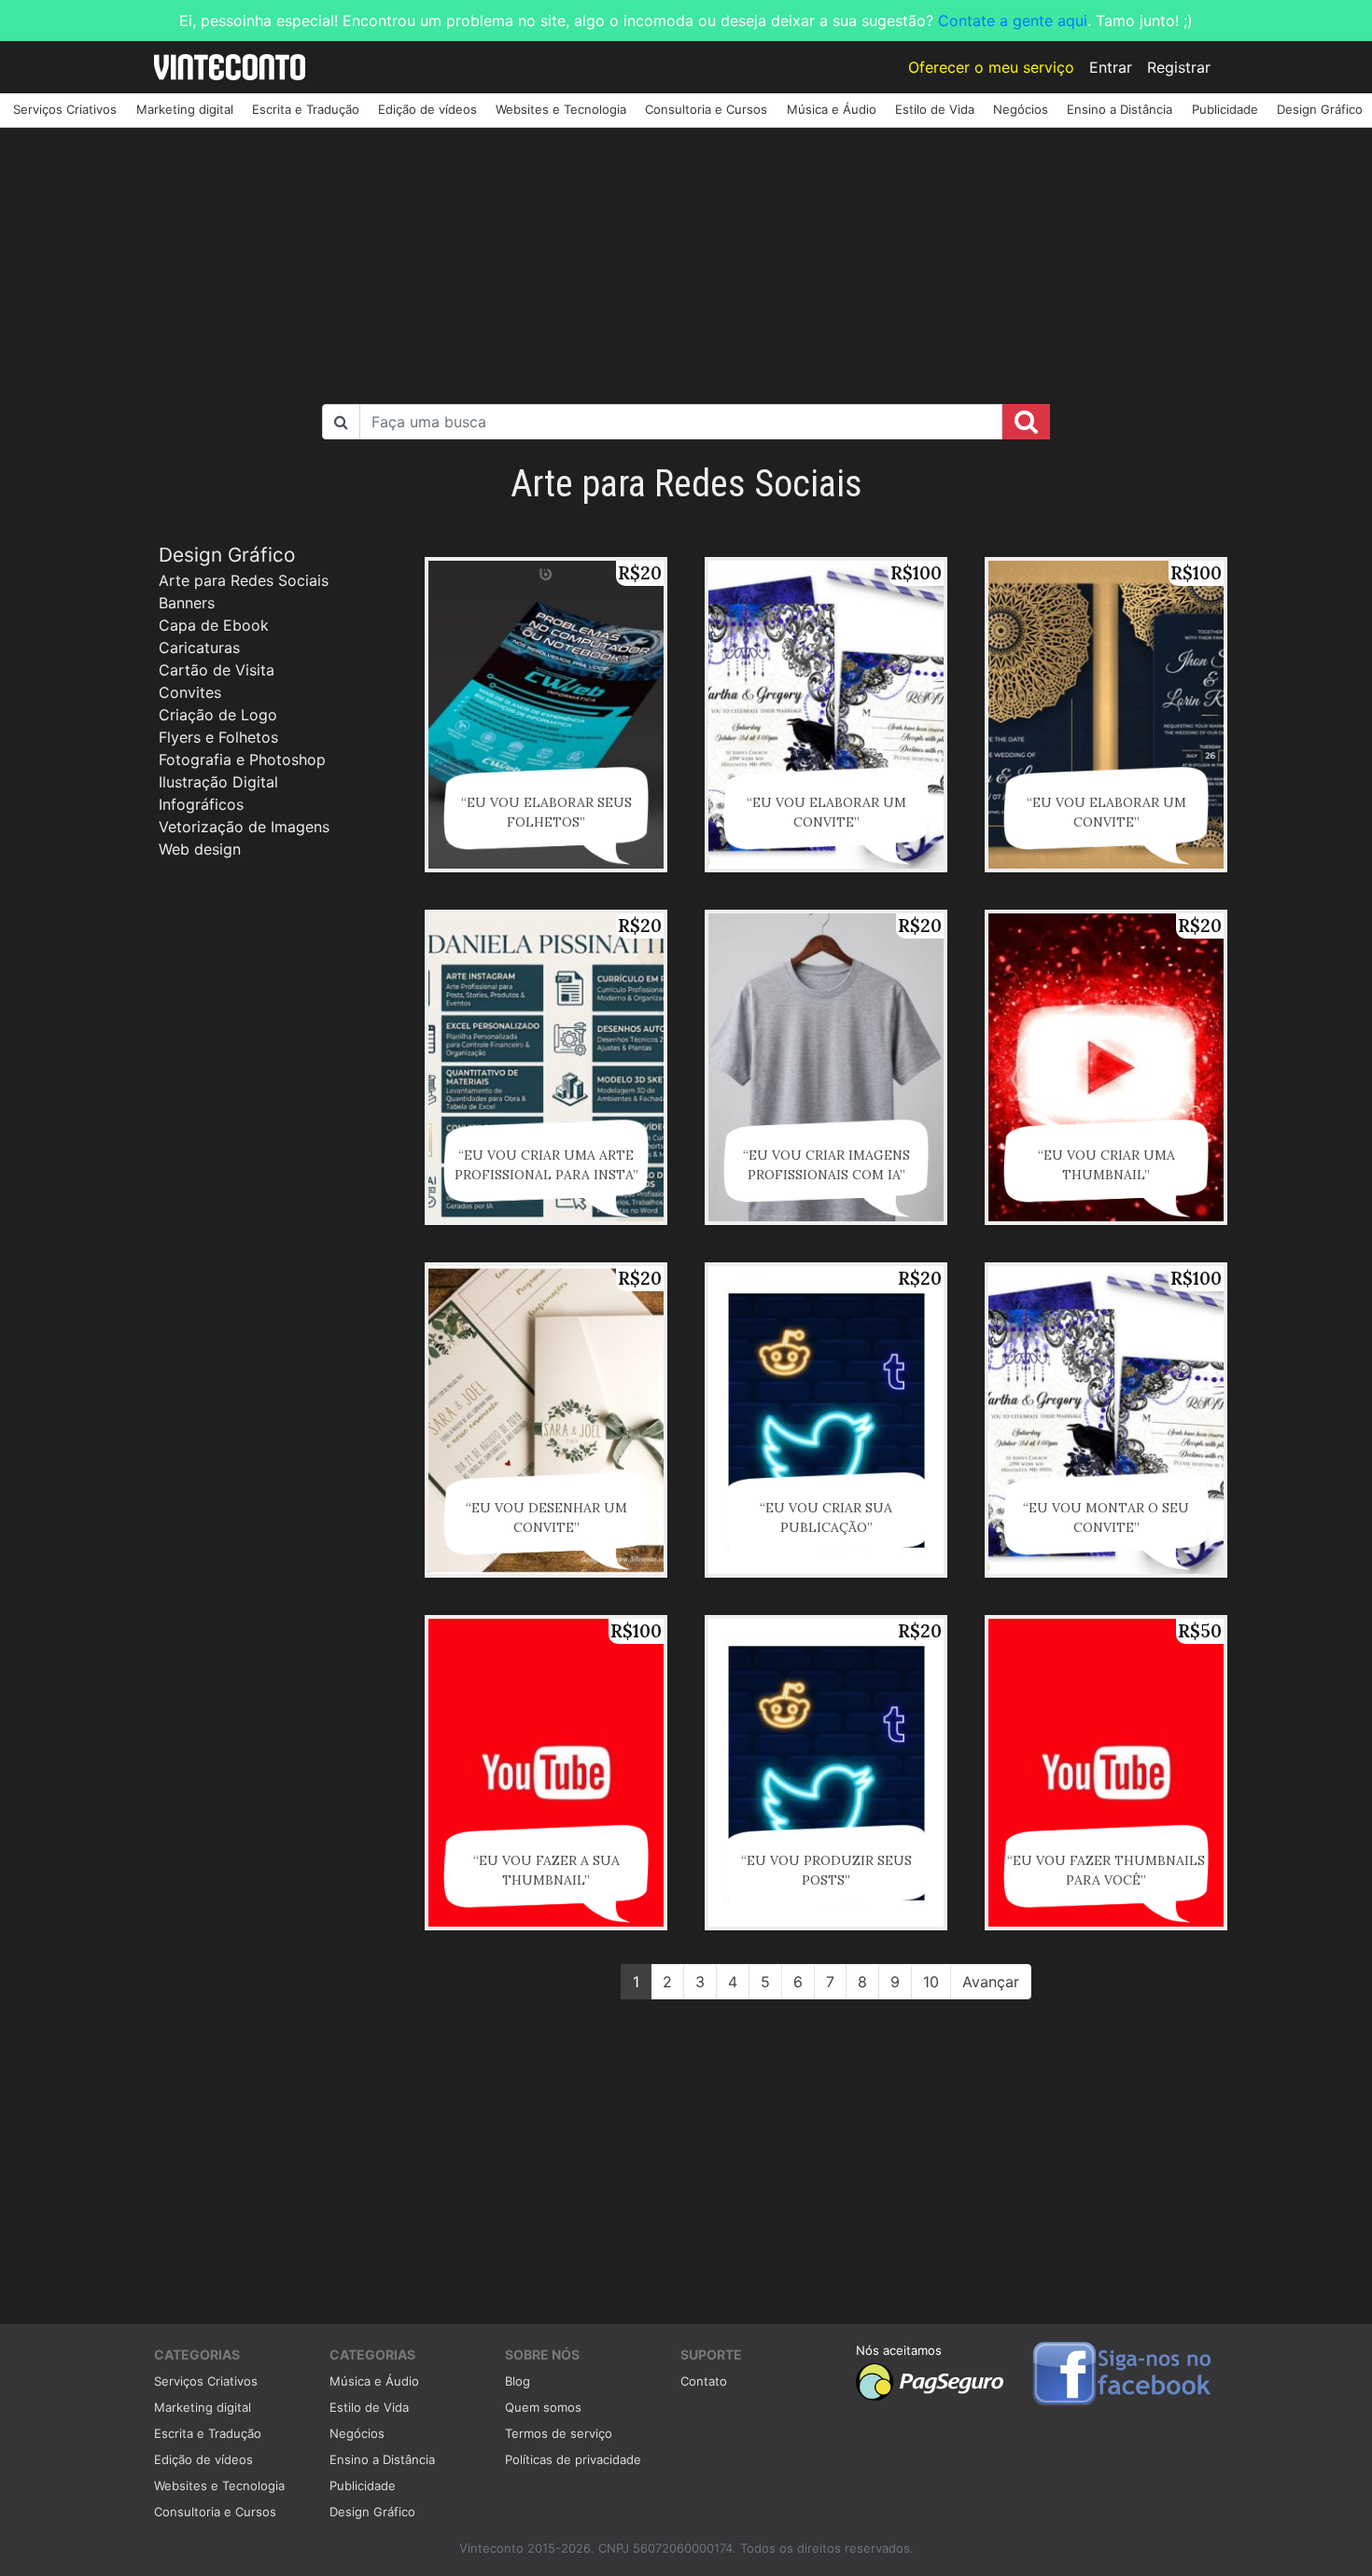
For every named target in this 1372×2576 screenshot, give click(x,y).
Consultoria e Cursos (706, 109)
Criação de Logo (218, 715)
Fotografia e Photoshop (242, 759)
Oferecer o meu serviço (991, 67)
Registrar (1179, 67)
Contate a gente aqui (1013, 21)
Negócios (1021, 109)
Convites (190, 692)
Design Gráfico (1320, 109)
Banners (187, 603)
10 (931, 1982)
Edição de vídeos (427, 109)
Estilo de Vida (935, 109)
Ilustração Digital (218, 782)
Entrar (1111, 67)
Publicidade (1225, 109)
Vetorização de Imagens (244, 827)
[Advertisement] (686, 258)
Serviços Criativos (65, 109)
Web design (200, 849)
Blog (518, 2381)
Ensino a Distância (1120, 109)
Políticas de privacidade (573, 2459)
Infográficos (201, 804)
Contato (704, 2381)
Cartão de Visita (217, 670)
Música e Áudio (832, 109)
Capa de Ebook (214, 625)
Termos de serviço (559, 2433)
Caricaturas (199, 647)
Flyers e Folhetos (218, 737)
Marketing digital (185, 109)
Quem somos (543, 2407)
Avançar (991, 1982)
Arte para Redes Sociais (244, 580)
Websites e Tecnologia (561, 109)
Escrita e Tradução (306, 109)
